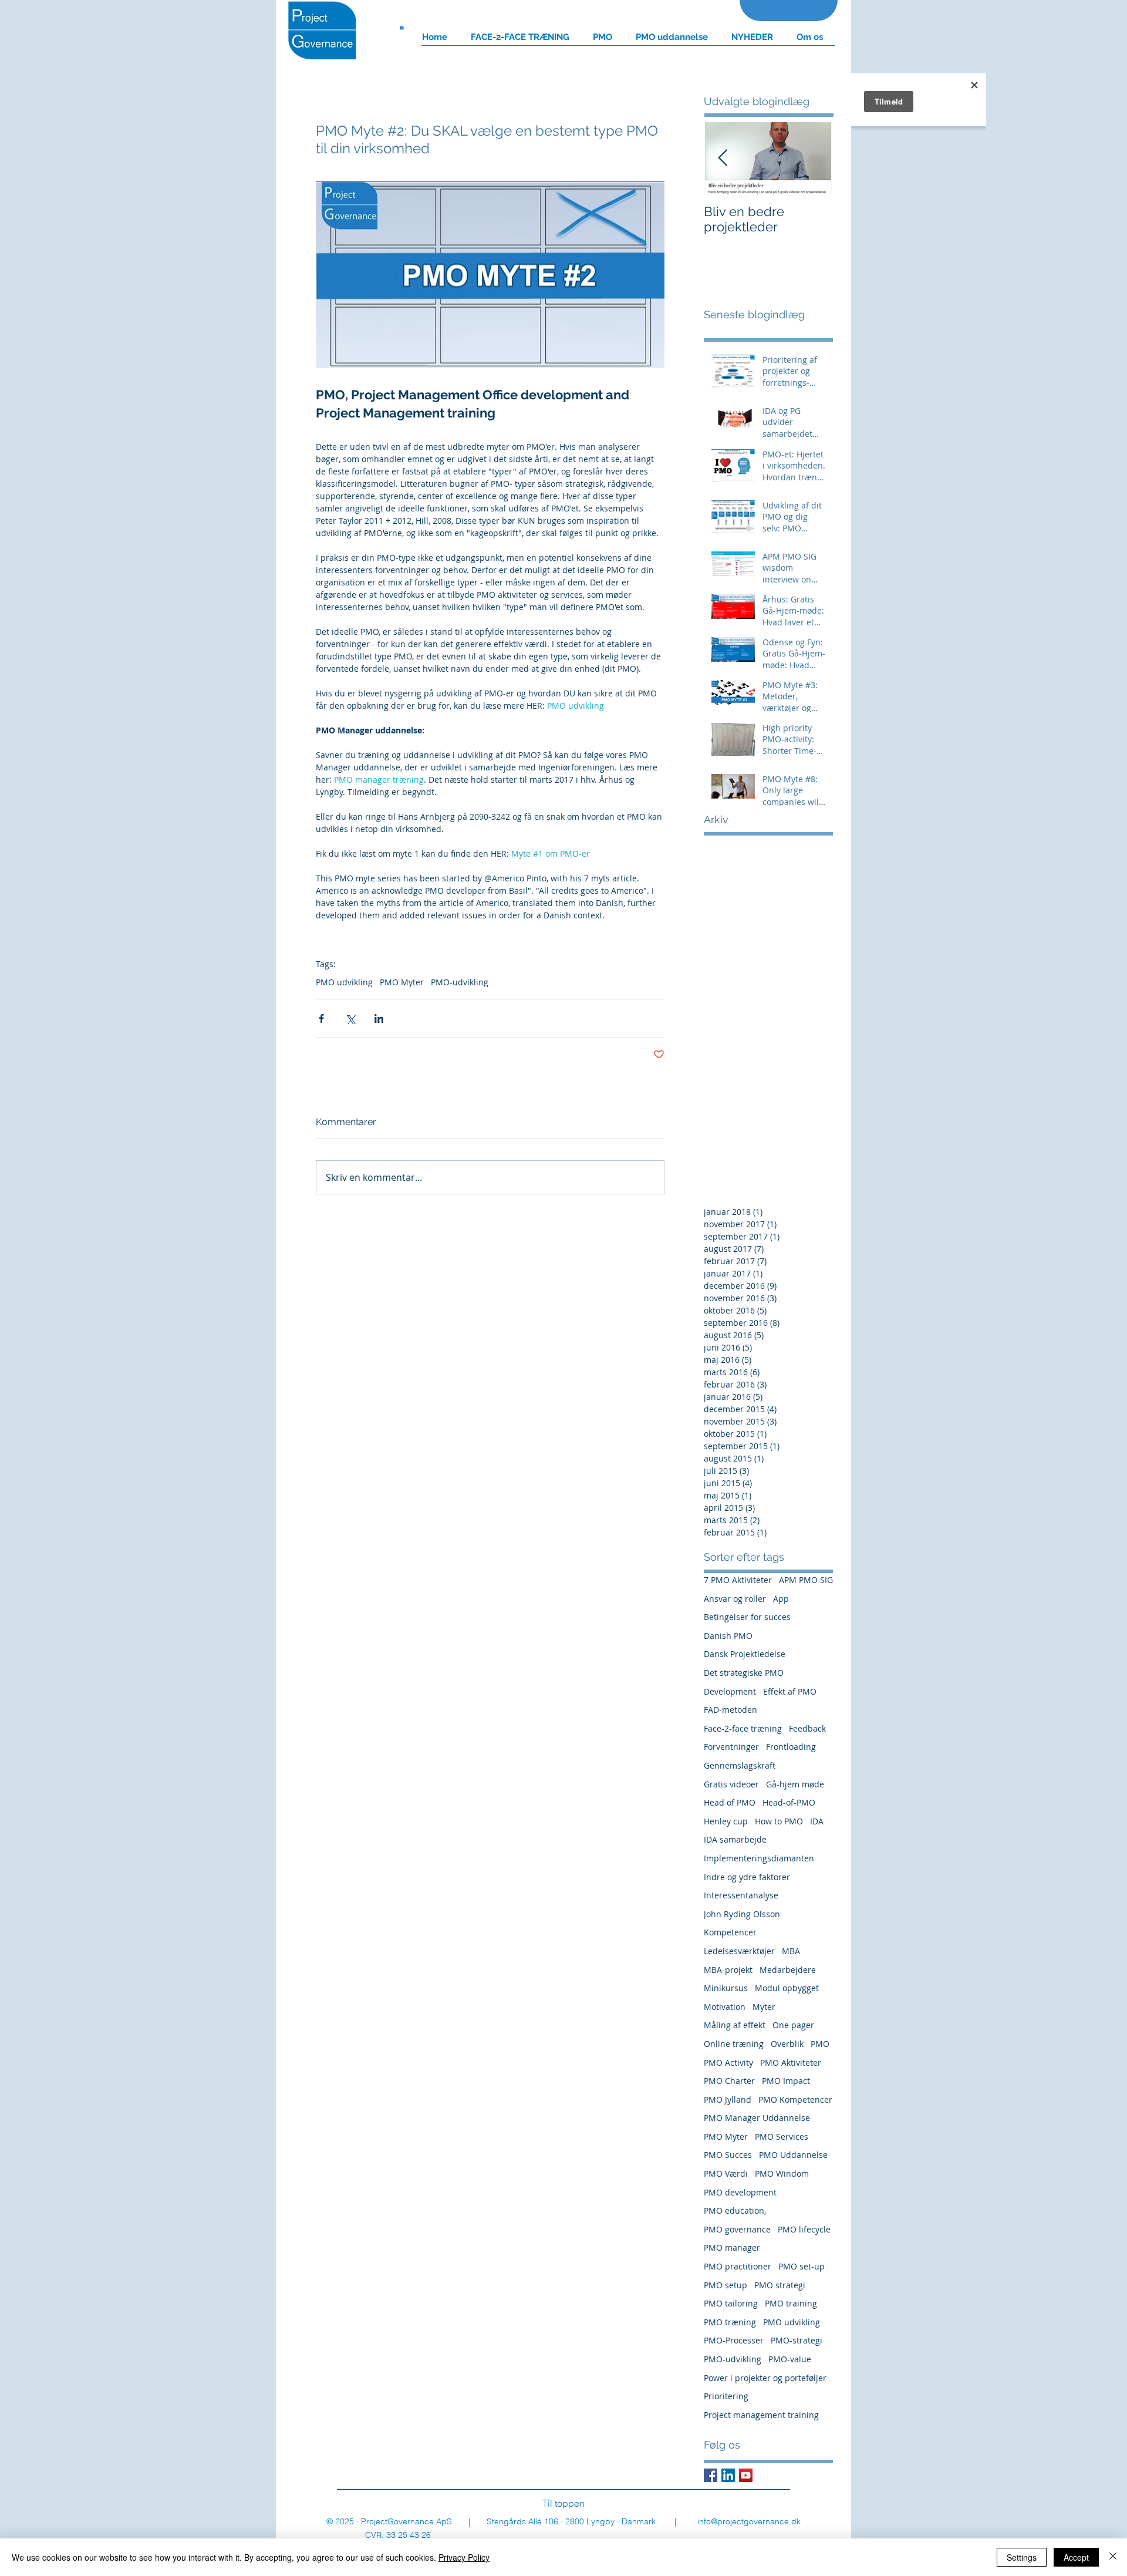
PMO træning (730, 2322)
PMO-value (790, 2359)
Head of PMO (730, 1802)
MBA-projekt (728, 1970)
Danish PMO (728, 1636)
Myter (764, 2007)
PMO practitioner (738, 2266)
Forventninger (731, 1747)
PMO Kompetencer (795, 2099)
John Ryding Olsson (742, 1914)
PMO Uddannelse (793, 2155)
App (781, 1599)
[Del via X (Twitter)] (350, 1018)
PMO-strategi (797, 2340)
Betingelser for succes (747, 1617)
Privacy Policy (464, 2557)
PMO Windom (782, 2173)
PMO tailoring (731, 2303)
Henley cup (726, 1821)
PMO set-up (802, 2266)
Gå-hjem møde (795, 1784)
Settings (1022, 2557)
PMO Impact (786, 2081)
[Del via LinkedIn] (379, 1018)
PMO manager (732, 2247)
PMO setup (726, 2285)
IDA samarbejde (735, 1839)
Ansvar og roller (735, 1599)
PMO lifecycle (804, 2229)
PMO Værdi (726, 2173)
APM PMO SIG (806, 1580)
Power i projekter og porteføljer (765, 2378)
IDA (817, 1821)
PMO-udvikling (460, 982)
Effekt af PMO (790, 1691)
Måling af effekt (735, 2025)
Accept (1076, 2557)
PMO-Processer (734, 2340)
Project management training (761, 2415)
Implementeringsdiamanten (759, 1858)
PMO (820, 2044)
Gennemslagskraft (740, 1765)
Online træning (734, 2044)
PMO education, (735, 2210)
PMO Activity (728, 2063)
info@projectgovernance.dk (749, 2521)
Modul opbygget (787, 1988)
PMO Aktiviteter (791, 2063)
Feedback (807, 1728)
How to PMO (779, 1821)
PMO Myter (402, 982)
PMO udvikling (344, 982)
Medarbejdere (788, 1970)
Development (730, 1691)
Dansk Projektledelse (745, 1654)
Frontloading (791, 1747)
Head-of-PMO (789, 1802)
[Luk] (1113, 2557)
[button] (402, 27)
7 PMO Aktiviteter (738, 1580)
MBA (791, 1951)
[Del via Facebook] (321, 1018)
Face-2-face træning (743, 1728)
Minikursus (726, 1988)
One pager (793, 2025)
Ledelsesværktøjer (739, 1951)
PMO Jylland (728, 2099)
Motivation (725, 2007)
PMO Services (782, 2136)
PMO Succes (728, 2155)
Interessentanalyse (741, 1895)
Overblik (787, 2044)
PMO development (740, 2192)
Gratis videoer (731, 1784)
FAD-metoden (730, 1710)
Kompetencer (730, 1932)
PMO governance (737, 2229)
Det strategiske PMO (744, 1673)
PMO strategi (780, 2285)
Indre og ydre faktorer (747, 1877)
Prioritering (726, 2396)
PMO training (791, 2303)
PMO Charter (729, 2081)
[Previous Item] (723, 158)
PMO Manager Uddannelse (757, 2118)
